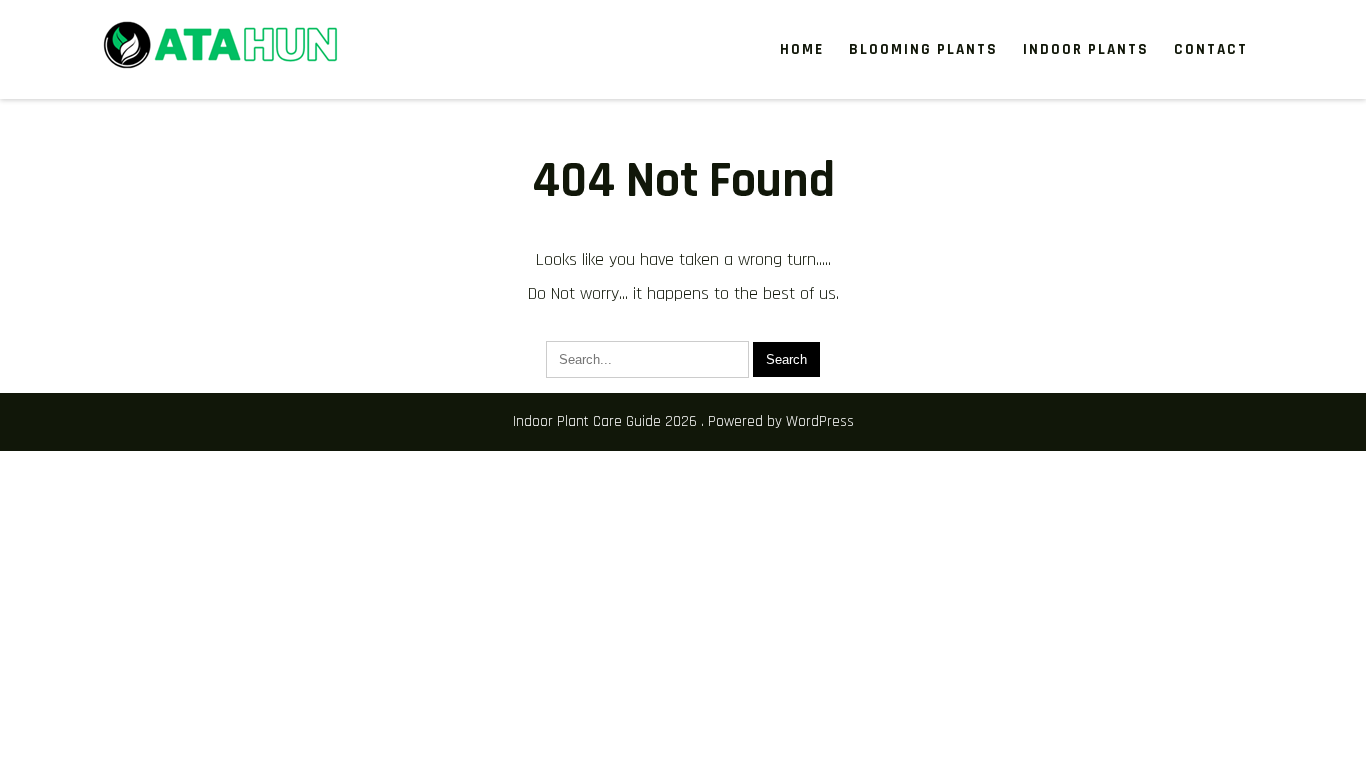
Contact (1211, 49)
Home (802, 49)
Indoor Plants (1086, 49)
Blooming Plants (923, 49)
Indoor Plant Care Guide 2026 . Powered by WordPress (683, 421)
